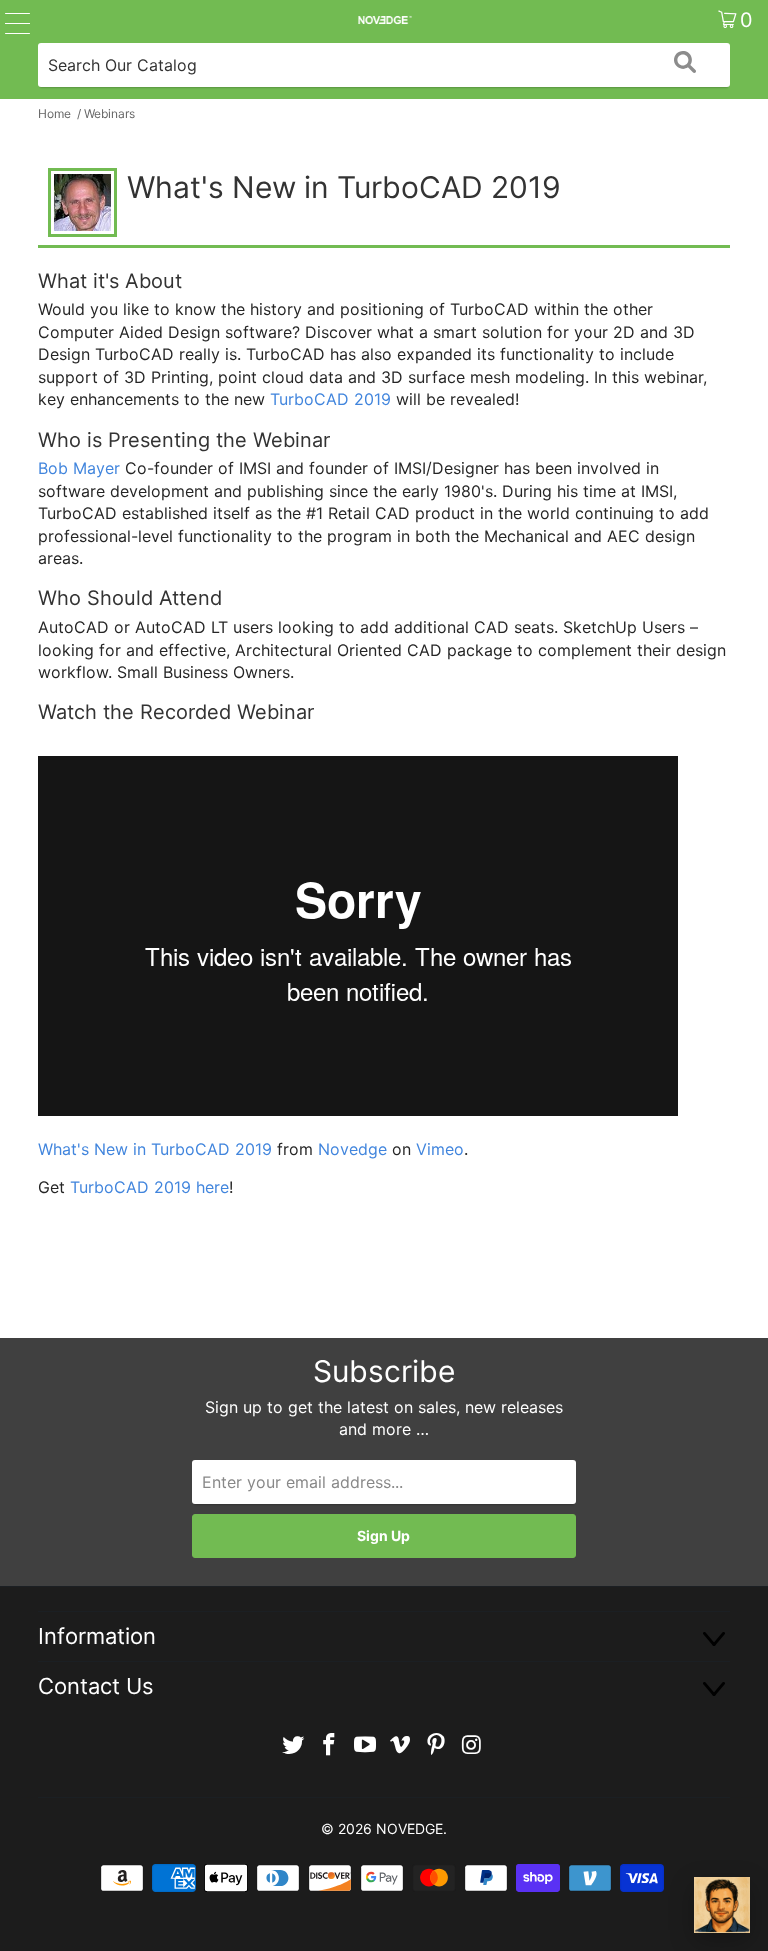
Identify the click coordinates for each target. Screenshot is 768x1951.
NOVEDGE (409, 1828)
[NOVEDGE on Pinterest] (437, 1745)
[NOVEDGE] (384, 20)
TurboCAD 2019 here (149, 1187)
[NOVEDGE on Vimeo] (401, 1745)
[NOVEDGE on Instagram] (472, 1745)
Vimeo (440, 1149)
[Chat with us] (722, 1905)
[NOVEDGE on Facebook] (330, 1745)
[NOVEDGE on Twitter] (294, 1745)
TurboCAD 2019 (330, 399)
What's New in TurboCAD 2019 (155, 1149)
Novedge (352, 1149)
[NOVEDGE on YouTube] (365, 1745)
